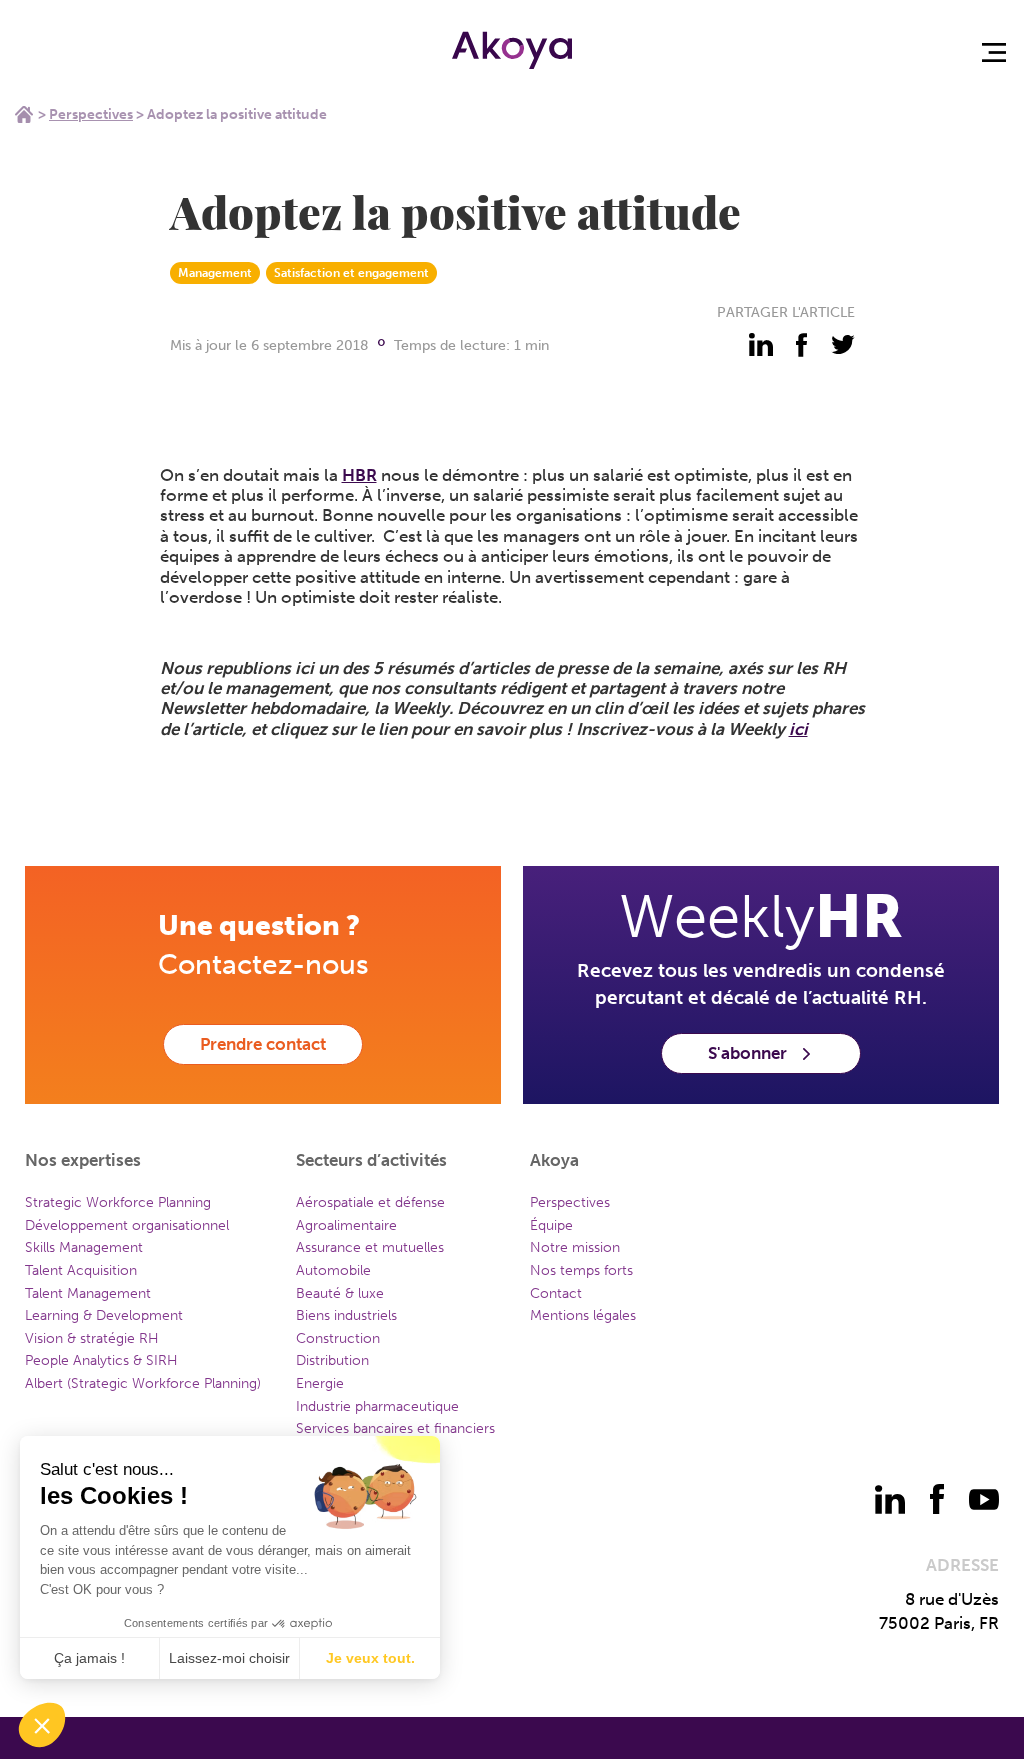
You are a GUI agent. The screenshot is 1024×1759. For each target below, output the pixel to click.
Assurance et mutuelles (370, 1247)
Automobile (333, 1270)
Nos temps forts (581, 1270)
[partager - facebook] (802, 345)
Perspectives (91, 114)
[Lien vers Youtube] (984, 1499)
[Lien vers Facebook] (937, 1499)
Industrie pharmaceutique (377, 1406)
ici (798, 729)
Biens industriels (346, 1315)
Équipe (551, 1225)
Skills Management (84, 1247)
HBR (359, 475)
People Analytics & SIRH (101, 1360)
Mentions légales (583, 1315)
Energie (320, 1383)
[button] (42, 1725)
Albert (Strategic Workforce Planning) (143, 1383)
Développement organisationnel (127, 1225)
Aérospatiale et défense (370, 1202)
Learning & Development (104, 1315)
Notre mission (575, 1247)
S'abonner (747, 1053)
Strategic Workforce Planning (118, 1202)
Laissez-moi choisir (229, 1658)
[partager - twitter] (843, 345)
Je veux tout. (370, 1658)
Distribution (332, 1360)
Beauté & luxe (340, 1293)
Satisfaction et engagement (351, 273)
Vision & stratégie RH (92, 1338)
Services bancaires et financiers (395, 1428)
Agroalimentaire (346, 1225)
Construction (338, 1338)
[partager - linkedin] (761, 345)
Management (215, 273)
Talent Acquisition (81, 1270)
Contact (556, 1293)
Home (24, 114)
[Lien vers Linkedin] (890, 1499)
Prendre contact (263, 1044)
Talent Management (88, 1293)
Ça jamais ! (89, 1658)
